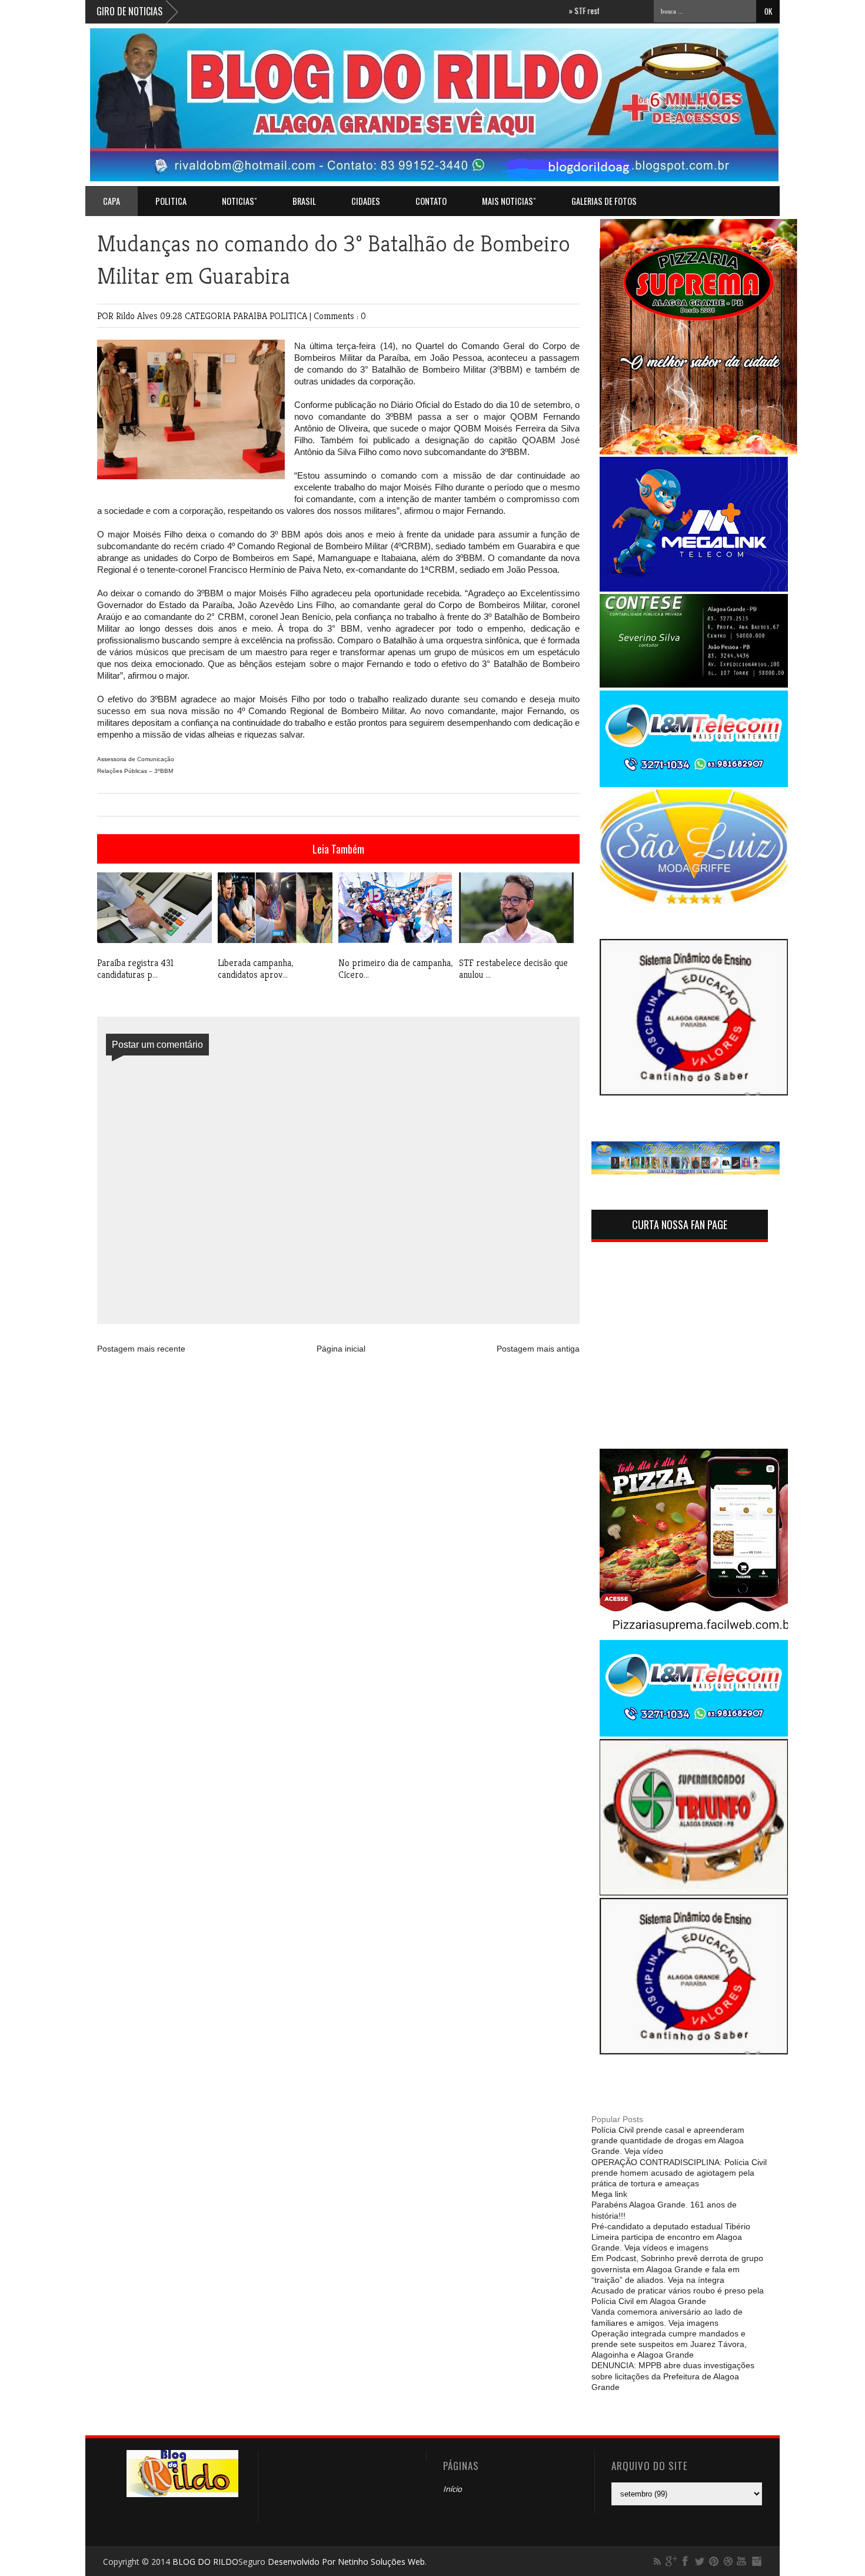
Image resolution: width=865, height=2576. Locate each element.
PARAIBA (251, 316)
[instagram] (756, 2561)
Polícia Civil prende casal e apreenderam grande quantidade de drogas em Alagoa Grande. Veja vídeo (668, 2140)
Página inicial (341, 1349)
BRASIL (304, 201)
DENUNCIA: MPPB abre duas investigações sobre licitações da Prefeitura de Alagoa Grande (673, 2376)
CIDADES (366, 201)
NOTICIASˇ (239, 201)
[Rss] (657, 2561)
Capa (112, 201)
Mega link (609, 2194)
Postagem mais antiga (538, 1349)
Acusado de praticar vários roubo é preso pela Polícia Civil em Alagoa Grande (678, 2296)
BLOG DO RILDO (205, 2562)
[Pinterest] (714, 2561)
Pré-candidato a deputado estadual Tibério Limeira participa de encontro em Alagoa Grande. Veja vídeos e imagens (671, 2237)
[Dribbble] (728, 2561)
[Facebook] (686, 2561)
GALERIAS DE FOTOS (604, 201)
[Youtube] (742, 2561)
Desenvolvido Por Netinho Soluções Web (346, 2562)
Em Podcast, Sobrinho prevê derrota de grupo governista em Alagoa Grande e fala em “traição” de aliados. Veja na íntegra (677, 2269)
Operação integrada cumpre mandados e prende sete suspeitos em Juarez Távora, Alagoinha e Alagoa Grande (669, 2344)
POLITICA (171, 201)
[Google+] (671, 2561)
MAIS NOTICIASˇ (509, 201)
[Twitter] (700, 2561)
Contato (431, 201)
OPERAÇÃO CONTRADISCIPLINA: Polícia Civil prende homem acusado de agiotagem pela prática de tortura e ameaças (679, 2173)
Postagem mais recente (141, 1349)
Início (453, 2489)
